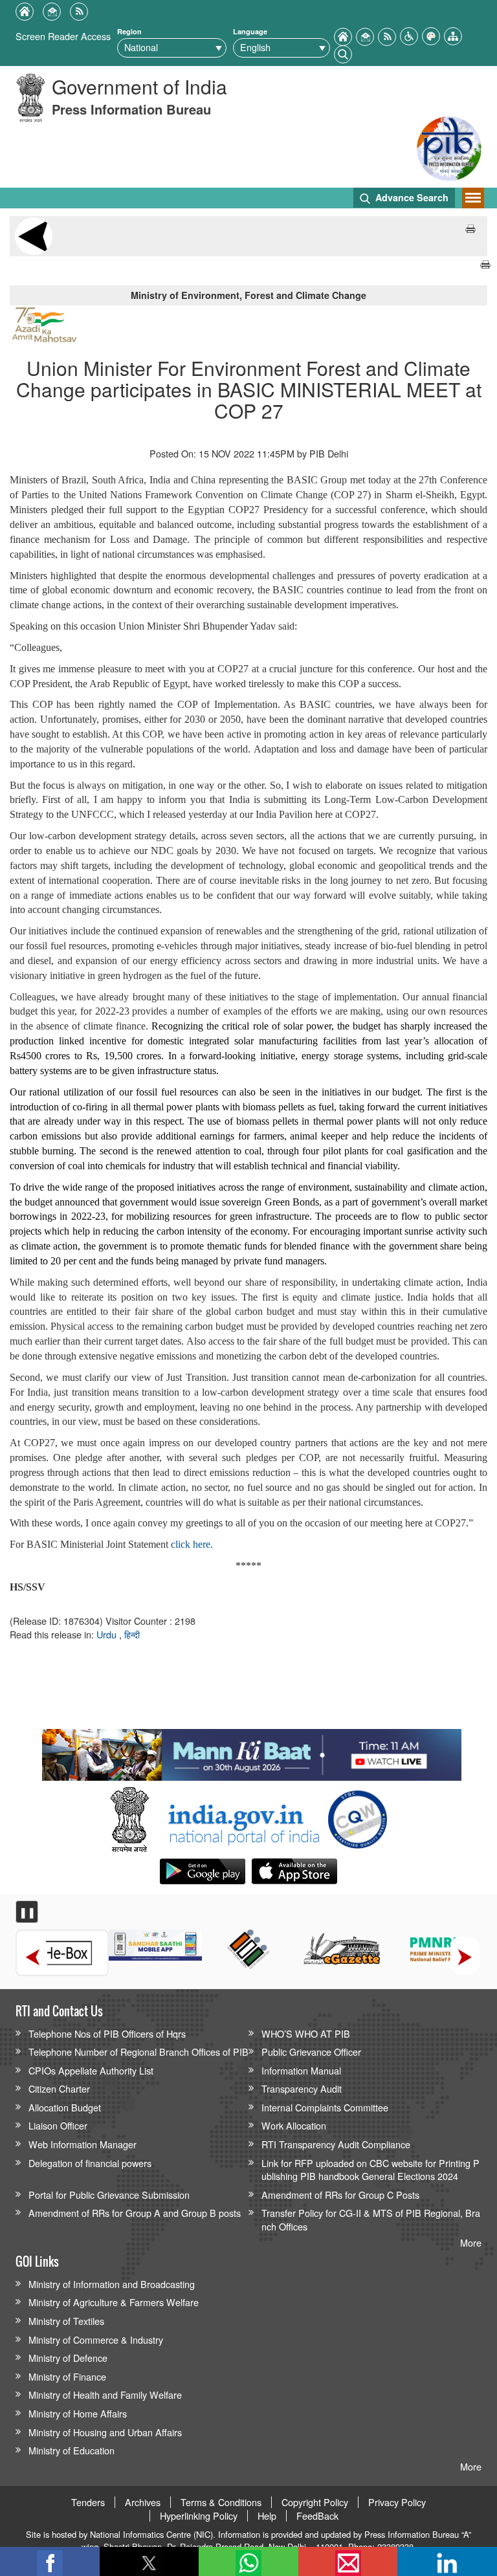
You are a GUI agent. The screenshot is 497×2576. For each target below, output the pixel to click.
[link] (251, 1752)
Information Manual (301, 2070)
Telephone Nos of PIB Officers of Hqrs (107, 2033)
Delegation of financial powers (90, 2163)
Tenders (88, 2502)
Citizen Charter (59, 2088)
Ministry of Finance (67, 2376)
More (471, 2242)
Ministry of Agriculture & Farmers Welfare (114, 2302)
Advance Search (411, 197)
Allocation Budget (65, 2107)
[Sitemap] (453, 35)
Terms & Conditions (221, 2502)
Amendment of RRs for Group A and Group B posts (135, 2213)
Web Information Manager (83, 2144)
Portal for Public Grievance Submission (109, 2195)
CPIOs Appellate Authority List (91, 2070)
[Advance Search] (343, 53)
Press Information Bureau (131, 109)
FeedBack (317, 2516)
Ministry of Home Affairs (78, 2413)
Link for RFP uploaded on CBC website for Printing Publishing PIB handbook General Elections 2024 (370, 2170)
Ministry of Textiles (66, 2321)
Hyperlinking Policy (199, 2516)
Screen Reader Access (63, 36)
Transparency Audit (302, 2088)
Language (250, 31)
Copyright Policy (315, 2502)
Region (129, 31)
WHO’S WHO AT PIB (306, 2033)
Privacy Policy (397, 2502)
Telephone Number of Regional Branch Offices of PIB (138, 2052)
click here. (192, 1544)
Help (267, 2516)
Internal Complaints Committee (325, 2107)
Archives (143, 2502)
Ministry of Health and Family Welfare (105, 2394)
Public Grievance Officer (311, 2052)
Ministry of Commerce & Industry (96, 2339)
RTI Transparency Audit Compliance (336, 2144)
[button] (409, 35)
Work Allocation (294, 2125)
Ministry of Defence (68, 2358)
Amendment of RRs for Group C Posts (340, 2195)
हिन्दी (132, 1634)
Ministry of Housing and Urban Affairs (105, 2432)
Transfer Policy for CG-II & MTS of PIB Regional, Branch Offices (371, 2219)
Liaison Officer (58, 2125)
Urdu (108, 1634)
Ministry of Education (72, 2450)
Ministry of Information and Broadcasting (112, 2284)
